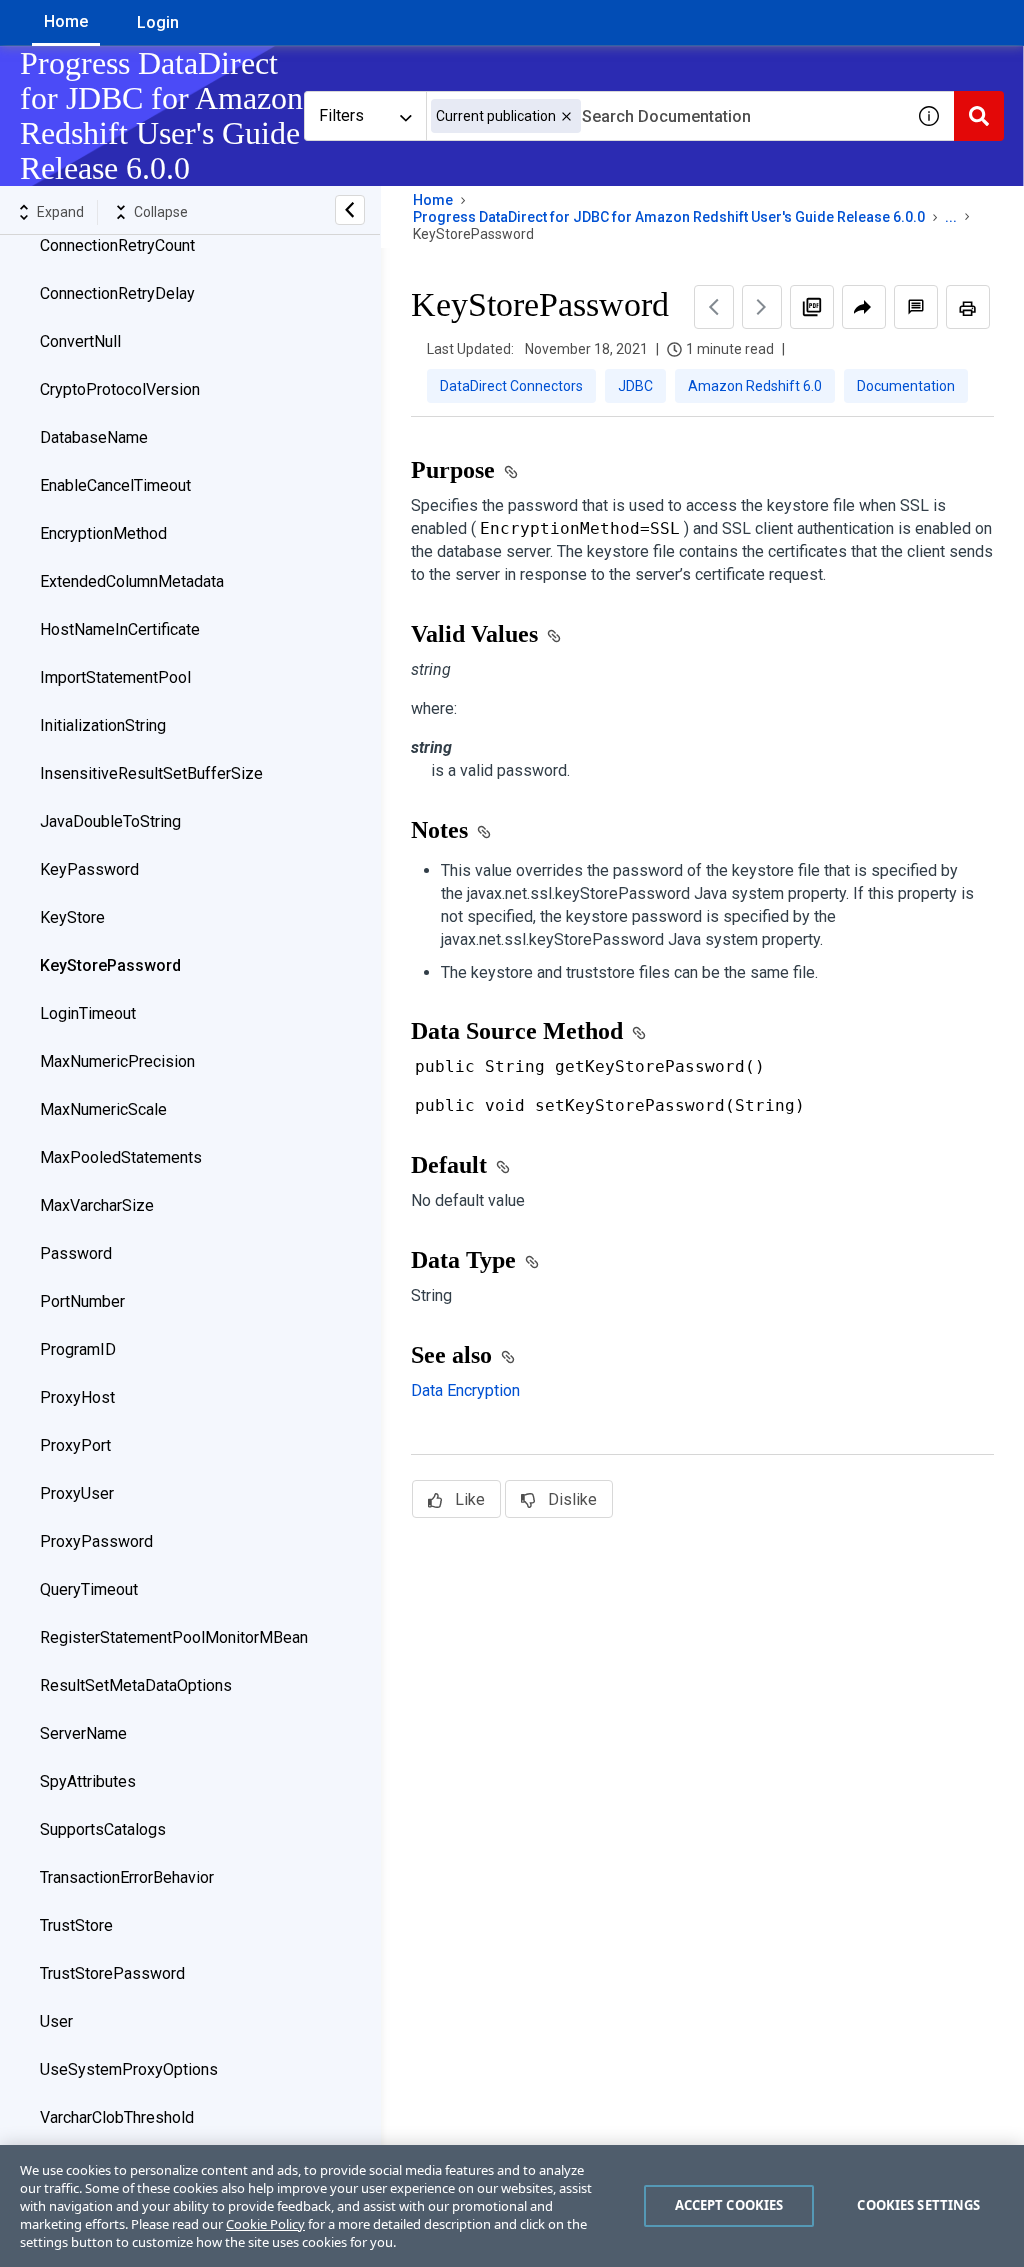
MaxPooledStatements (121, 1157)
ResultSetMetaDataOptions (136, 1685)
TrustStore (76, 1925)
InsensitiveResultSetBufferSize (151, 773)
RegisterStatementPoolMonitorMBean (174, 1637)
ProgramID (78, 1349)
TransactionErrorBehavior (127, 1877)
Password (76, 1253)
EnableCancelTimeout (115, 485)
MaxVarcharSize (97, 1205)
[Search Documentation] (979, 116)
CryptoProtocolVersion (120, 389)
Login (158, 22)
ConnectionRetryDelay (117, 293)
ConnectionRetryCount (117, 245)
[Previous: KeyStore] (714, 307)
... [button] (951, 217)
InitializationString (103, 725)
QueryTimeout (89, 1589)
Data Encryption (465, 1390)
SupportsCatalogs (103, 1829)
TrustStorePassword (112, 1973)
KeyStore (72, 917)
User (56, 2021)
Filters (341, 115)
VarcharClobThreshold (117, 2117)
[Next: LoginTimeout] (762, 307)
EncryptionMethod (103, 533)
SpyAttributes (88, 1781)
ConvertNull (80, 341)
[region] (512, 2206)
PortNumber (82, 1301)
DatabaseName (94, 437)
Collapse (161, 212)
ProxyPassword (96, 1541)
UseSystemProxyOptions (129, 2069)
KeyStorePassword (110, 965)
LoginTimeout (88, 1013)
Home (66, 21)
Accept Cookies (729, 2205)
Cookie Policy (265, 2224)
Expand (60, 212)
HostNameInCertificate (120, 629)
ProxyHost (77, 1397)
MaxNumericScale (103, 1109)
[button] (566, 116)
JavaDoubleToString (110, 821)
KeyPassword (89, 869)
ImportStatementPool (115, 677)
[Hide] (350, 210)
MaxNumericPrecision (117, 1061)
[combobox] (665, 116)
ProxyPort (75, 1445)
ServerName (83, 1733)
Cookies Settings (918, 2205)
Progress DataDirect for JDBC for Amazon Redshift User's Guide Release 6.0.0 (669, 217)
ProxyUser (77, 1493)
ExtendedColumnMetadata (132, 581)
